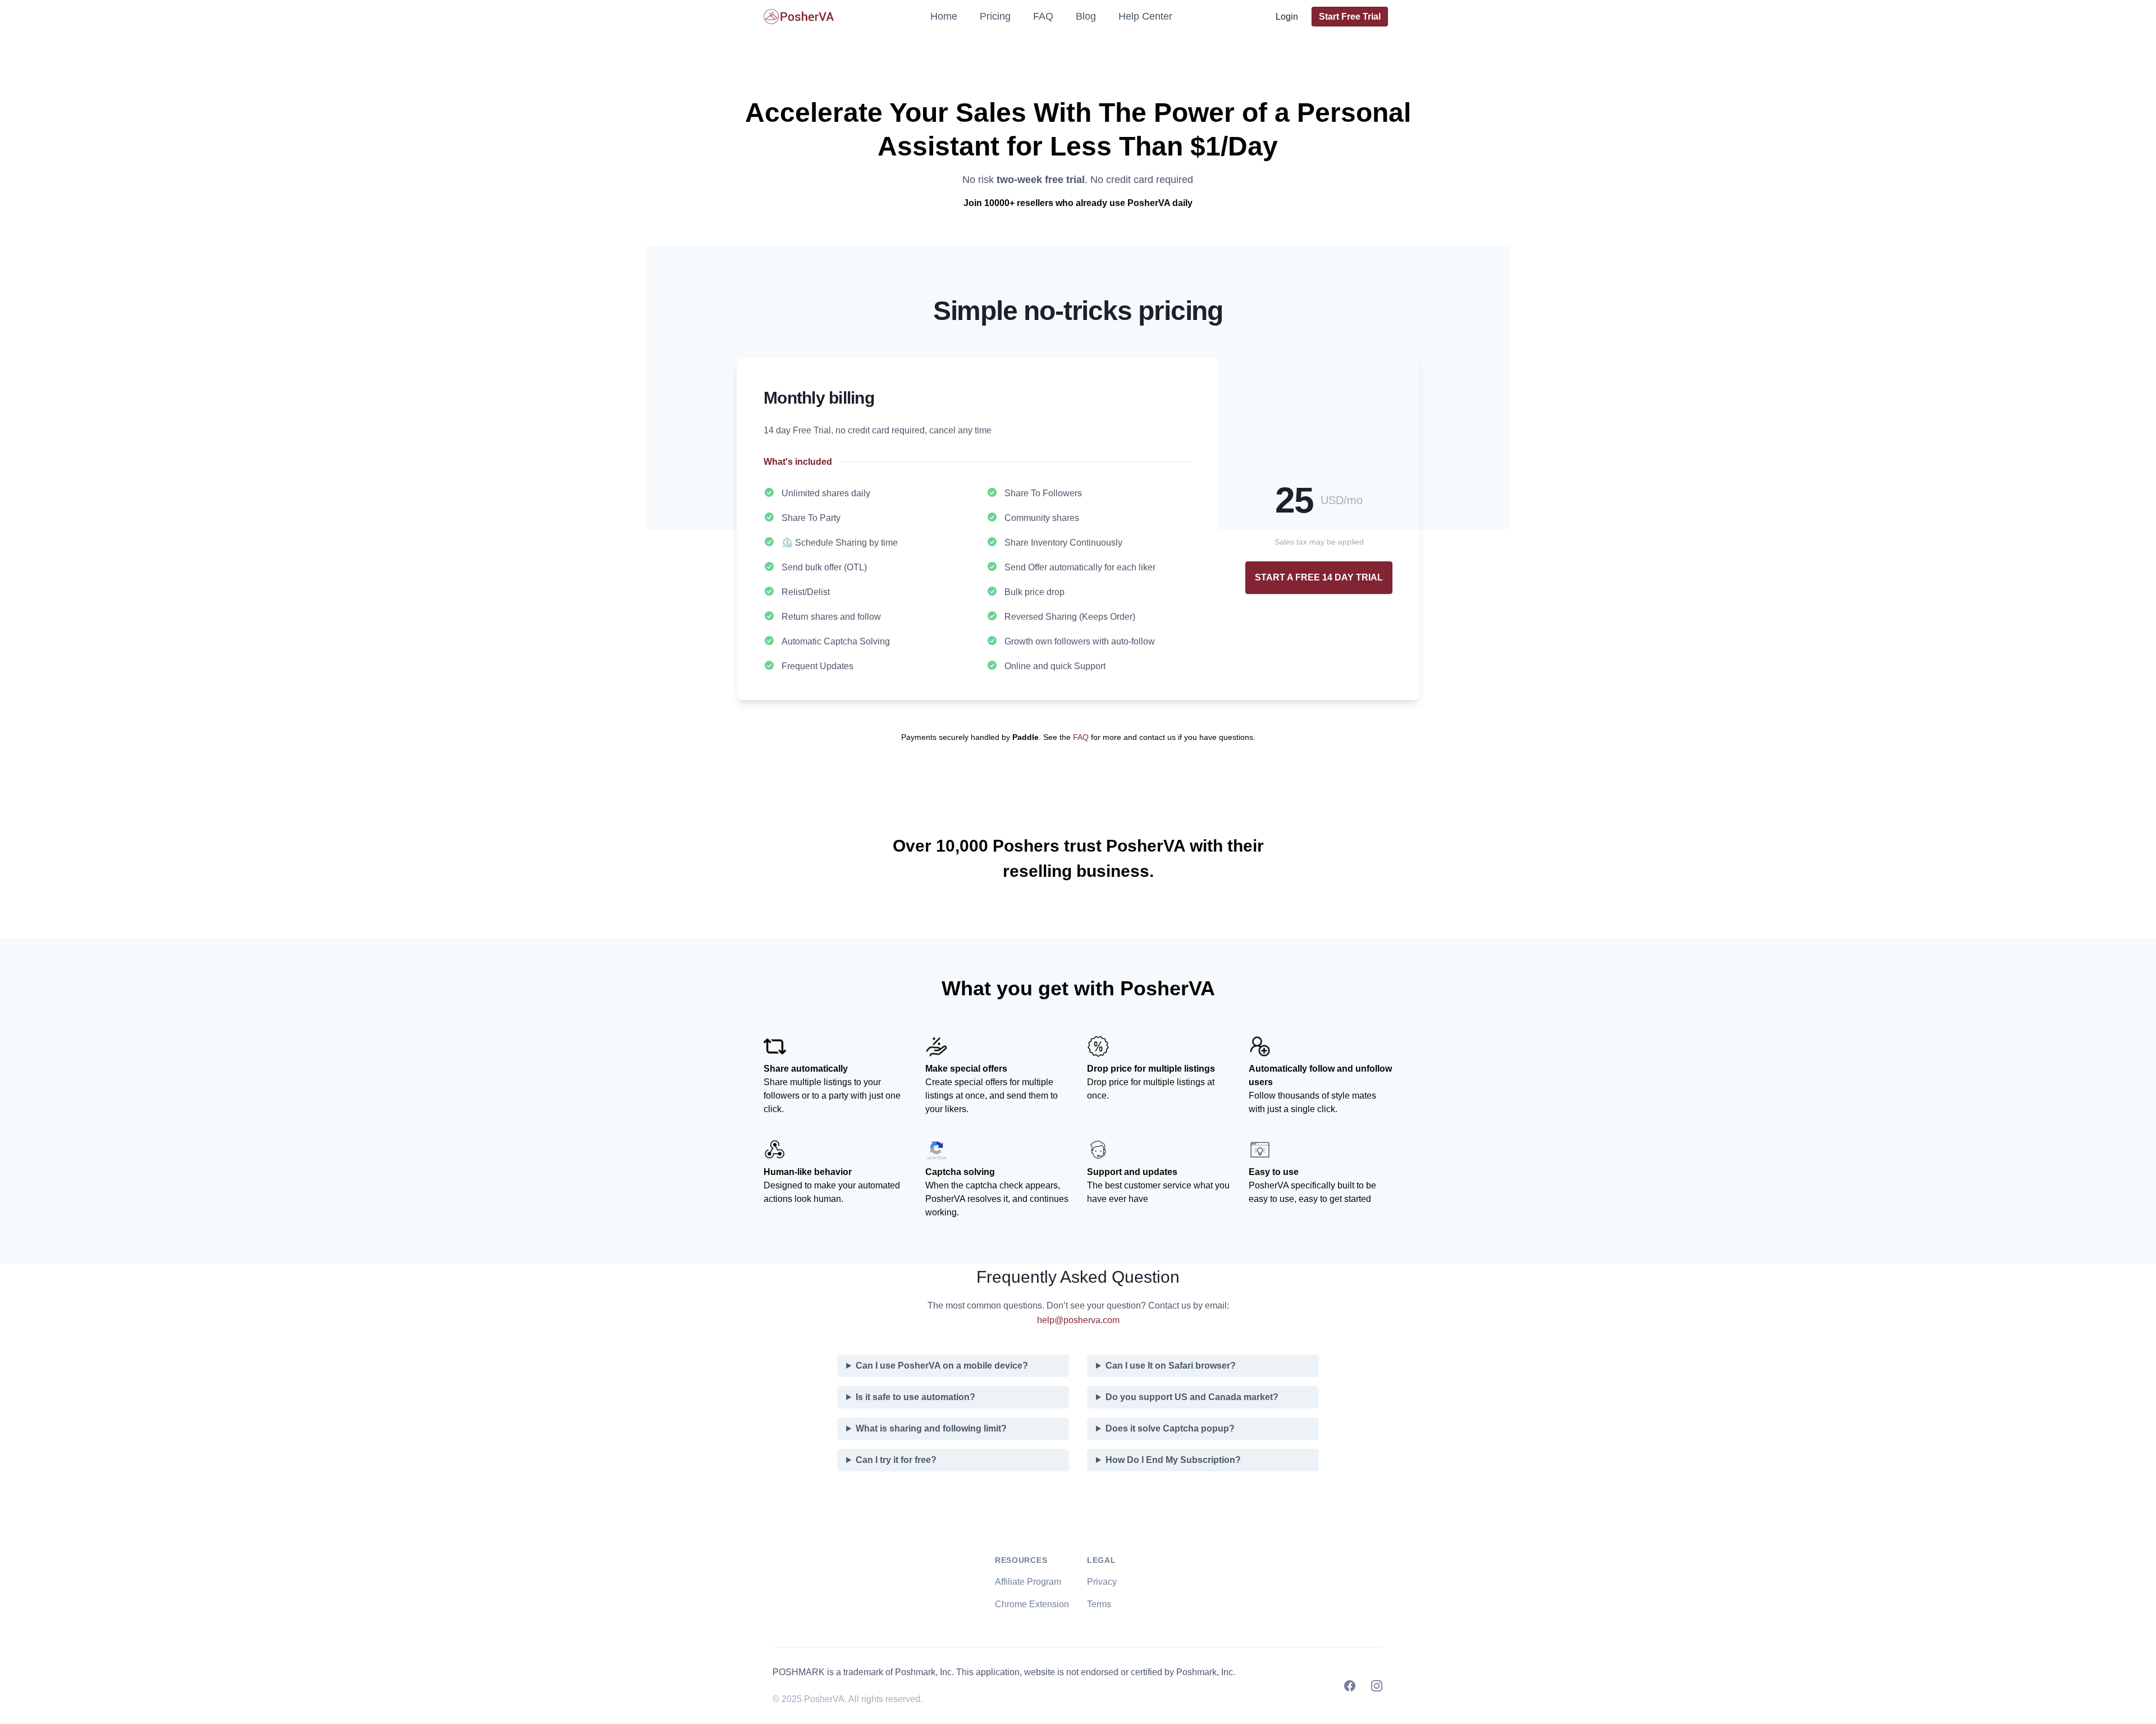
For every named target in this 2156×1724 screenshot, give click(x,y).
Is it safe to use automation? (915, 1397)
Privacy (1102, 1582)
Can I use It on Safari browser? (1171, 1366)
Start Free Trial (1350, 17)
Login (1287, 17)
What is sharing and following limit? (931, 1428)
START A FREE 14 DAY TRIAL (1319, 577)
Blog (1086, 16)
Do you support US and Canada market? (1192, 1397)
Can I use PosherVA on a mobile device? (942, 1366)
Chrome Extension (1032, 1604)
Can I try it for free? (896, 1460)
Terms (1099, 1604)
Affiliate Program (1028, 1582)
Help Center (1145, 16)
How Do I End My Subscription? (1173, 1460)
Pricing (995, 16)
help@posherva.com (1078, 1320)
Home (944, 16)
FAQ (1043, 16)
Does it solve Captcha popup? (1170, 1428)
